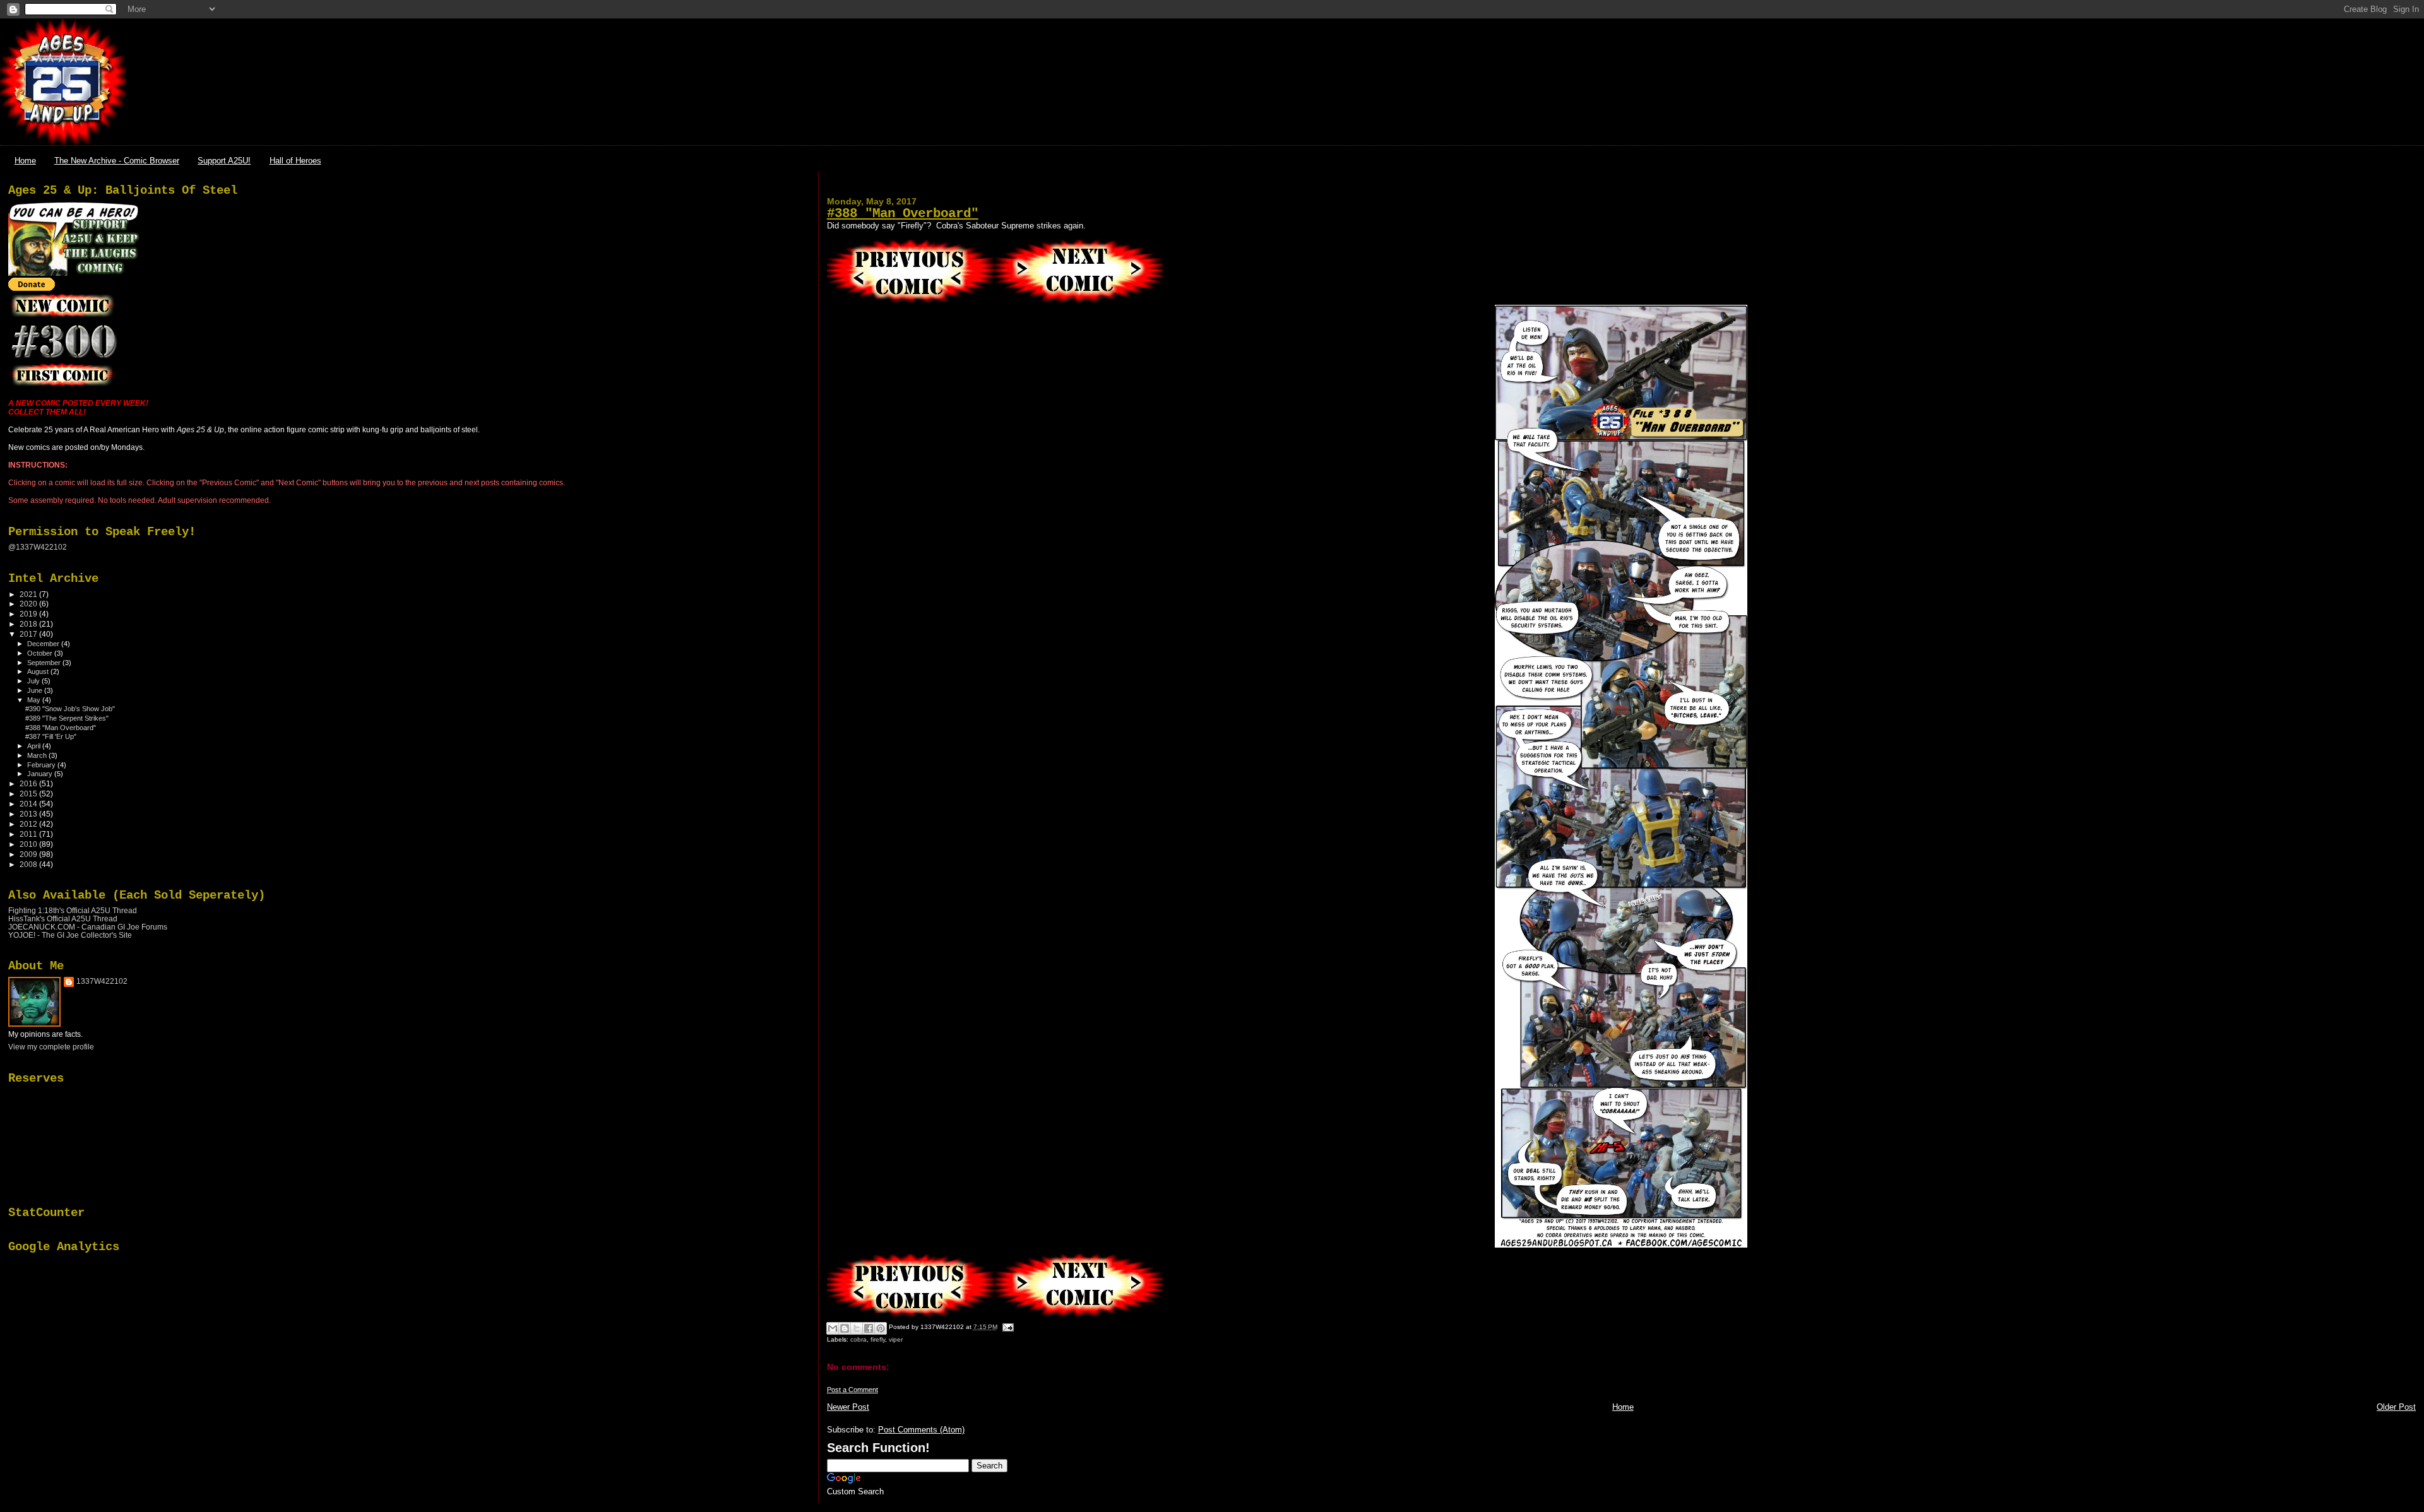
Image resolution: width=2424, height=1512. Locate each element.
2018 (29, 624)
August (39, 671)
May (35, 700)
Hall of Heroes (295, 161)
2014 (29, 804)
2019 (29, 614)
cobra (858, 1339)
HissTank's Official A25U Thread (63, 918)
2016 (29, 783)
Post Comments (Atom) (921, 1430)
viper (896, 1339)
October (41, 653)
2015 (29, 794)
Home (25, 161)
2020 (29, 604)
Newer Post (848, 1407)
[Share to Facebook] (869, 1328)
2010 (29, 844)
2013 (29, 814)
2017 (29, 634)
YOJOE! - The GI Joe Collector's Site (70, 935)
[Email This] (833, 1328)
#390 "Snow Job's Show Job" (70, 709)
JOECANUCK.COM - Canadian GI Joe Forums (88, 927)
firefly (878, 1339)
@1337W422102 (38, 547)
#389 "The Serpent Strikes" (67, 718)
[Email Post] (1007, 1327)
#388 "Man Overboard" (903, 214)
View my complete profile (51, 1047)
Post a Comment (853, 1390)
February (42, 765)
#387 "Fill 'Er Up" (51, 736)
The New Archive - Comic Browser (117, 161)
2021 (29, 594)
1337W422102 (102, 981)
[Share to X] (857, 1328)
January (41, 774)
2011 (29, 834)
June (36, 690)
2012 (29, 824)
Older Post (2396, 1407)
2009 (29, 854)
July (34, 681)
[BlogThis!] (845, 1328)
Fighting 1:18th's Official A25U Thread (73, 910)
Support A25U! (224, 161)
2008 (29, 864)
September (45, 663)
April (35, 746)
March (38, 755)
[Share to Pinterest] (881, 1328)
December (44, 644)
